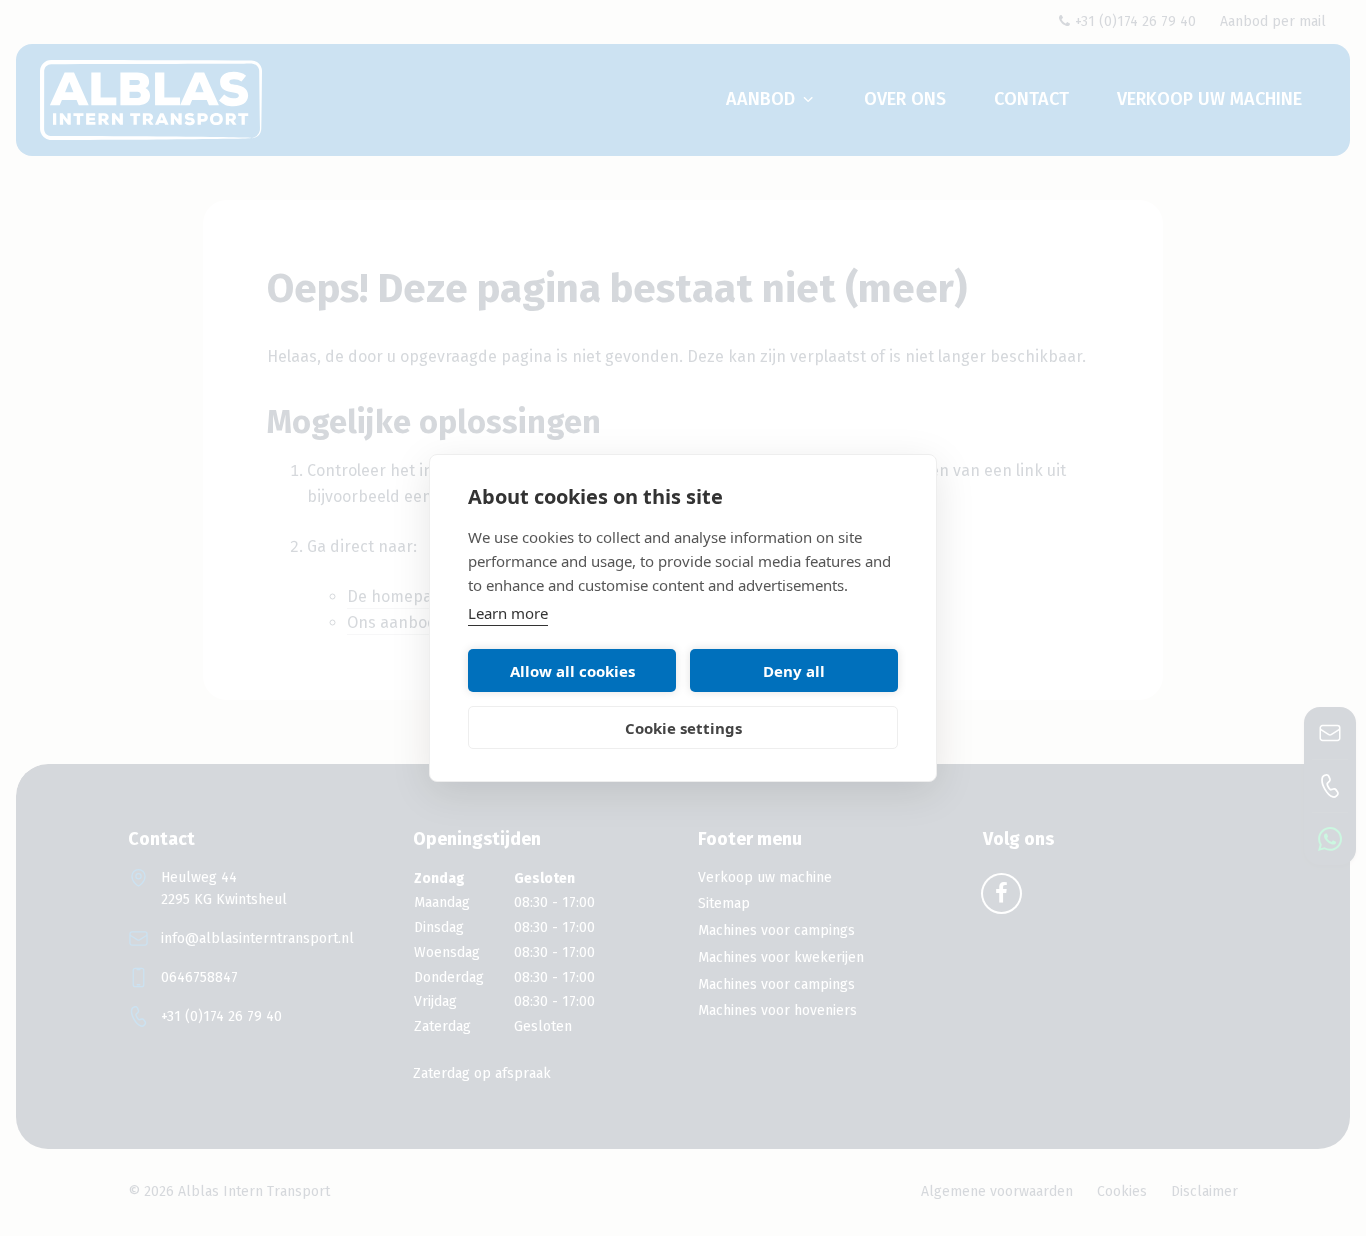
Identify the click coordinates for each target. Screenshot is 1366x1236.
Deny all (794, 671)
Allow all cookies (572, 671)
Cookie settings (683, 728)
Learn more (508, 613)
